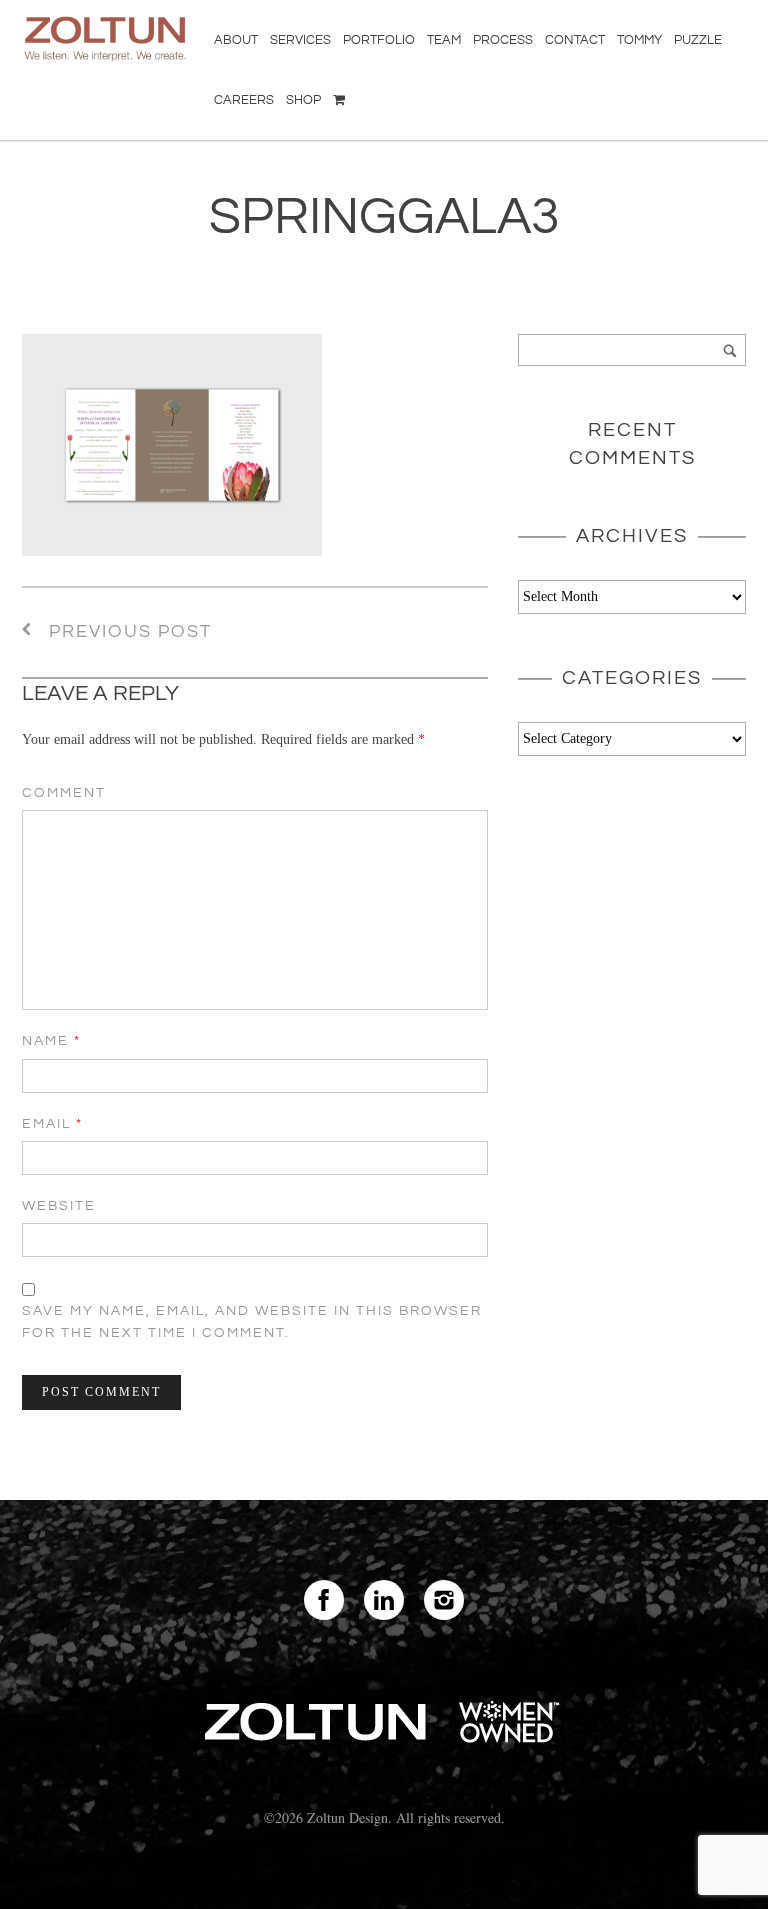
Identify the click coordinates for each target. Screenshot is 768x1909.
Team (444, 40)
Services (300, 40)
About (236, 40)
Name (51, 1041)
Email (52, 1124)
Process (503, 40)
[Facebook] (324, 1600)
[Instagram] (444, 1600)
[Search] (730, 350)
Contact (575, 40)
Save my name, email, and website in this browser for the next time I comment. (252, 1322)
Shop (303, 100)
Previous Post (127, 631)
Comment (64, 793)
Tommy (639, 40)
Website (59, 1206)
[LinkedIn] (384, 1600)
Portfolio (379, 40)
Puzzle (698, 40)
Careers (244, 100)
